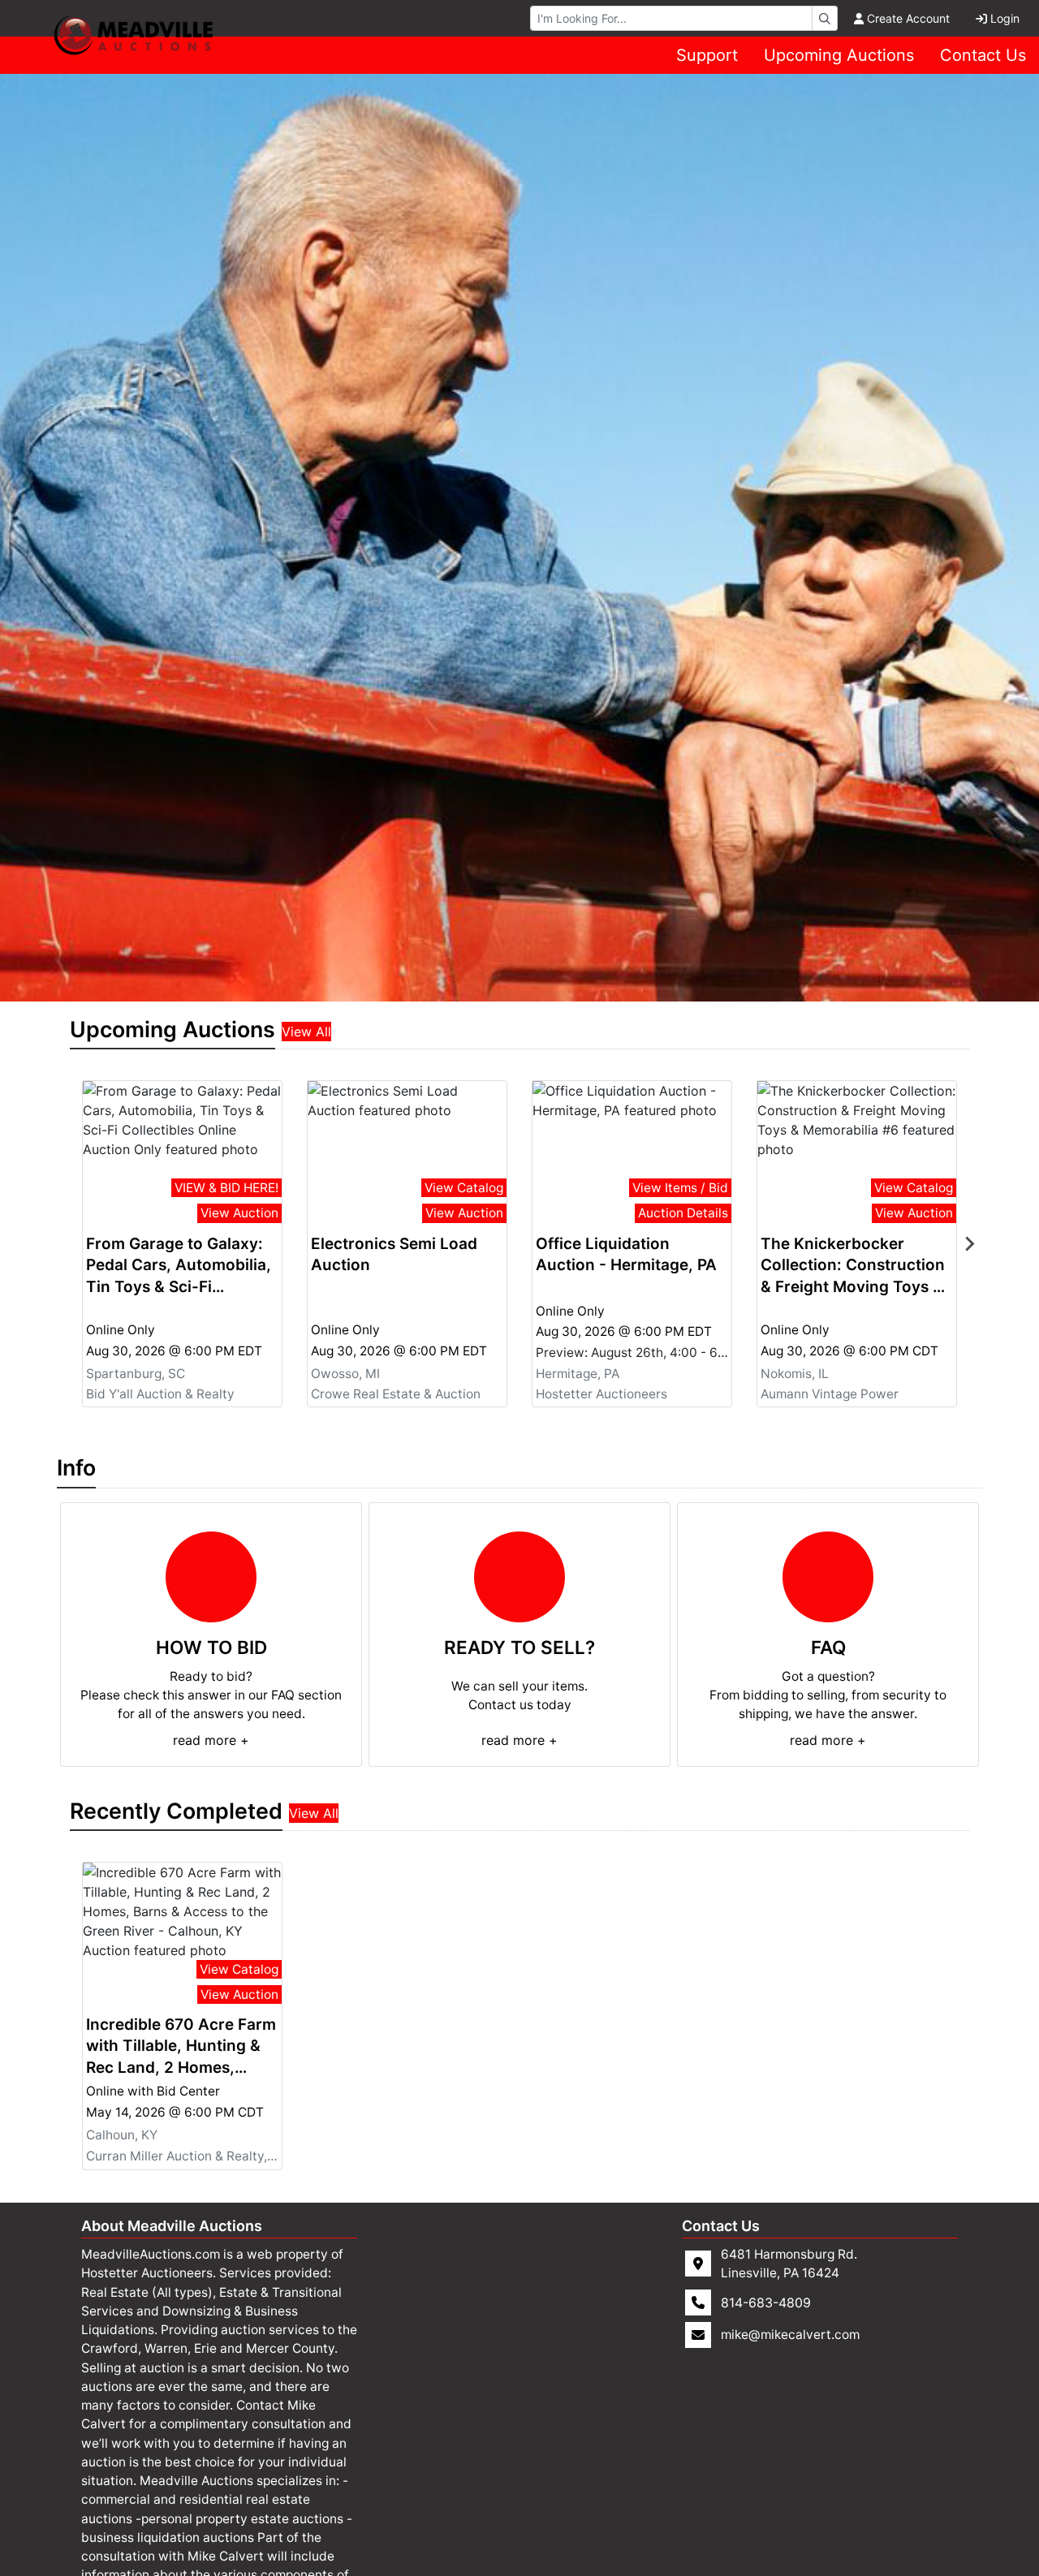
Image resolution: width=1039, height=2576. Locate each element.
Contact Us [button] (983, 55)
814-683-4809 (766, 2302)
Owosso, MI (345, 1373)
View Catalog (464, 1188)
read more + (211, 1740)
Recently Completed (176, 1811)
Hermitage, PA (578, 1373)
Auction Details (683, 1213)
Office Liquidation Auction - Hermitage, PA (626, 1255)
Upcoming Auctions (839, 55)
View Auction (239, 1213)
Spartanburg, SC (136, 1373)
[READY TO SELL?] (519, 1577)
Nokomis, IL (795, 1373)
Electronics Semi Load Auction (394, 1255)
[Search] (825, 18)
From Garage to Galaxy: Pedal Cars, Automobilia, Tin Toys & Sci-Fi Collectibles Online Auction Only (179, 1266)
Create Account (908, 18)
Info (76, 1467)
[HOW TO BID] (211, 1577)
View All (306, 1032)
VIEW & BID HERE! (226, 1188)
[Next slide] (969, 1244)
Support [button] (707, 55)
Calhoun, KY (122, 2136)
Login (1005, 18)
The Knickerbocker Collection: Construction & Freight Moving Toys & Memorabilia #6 (853, 1266)
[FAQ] (828, 1577)
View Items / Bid (680, 1188)
